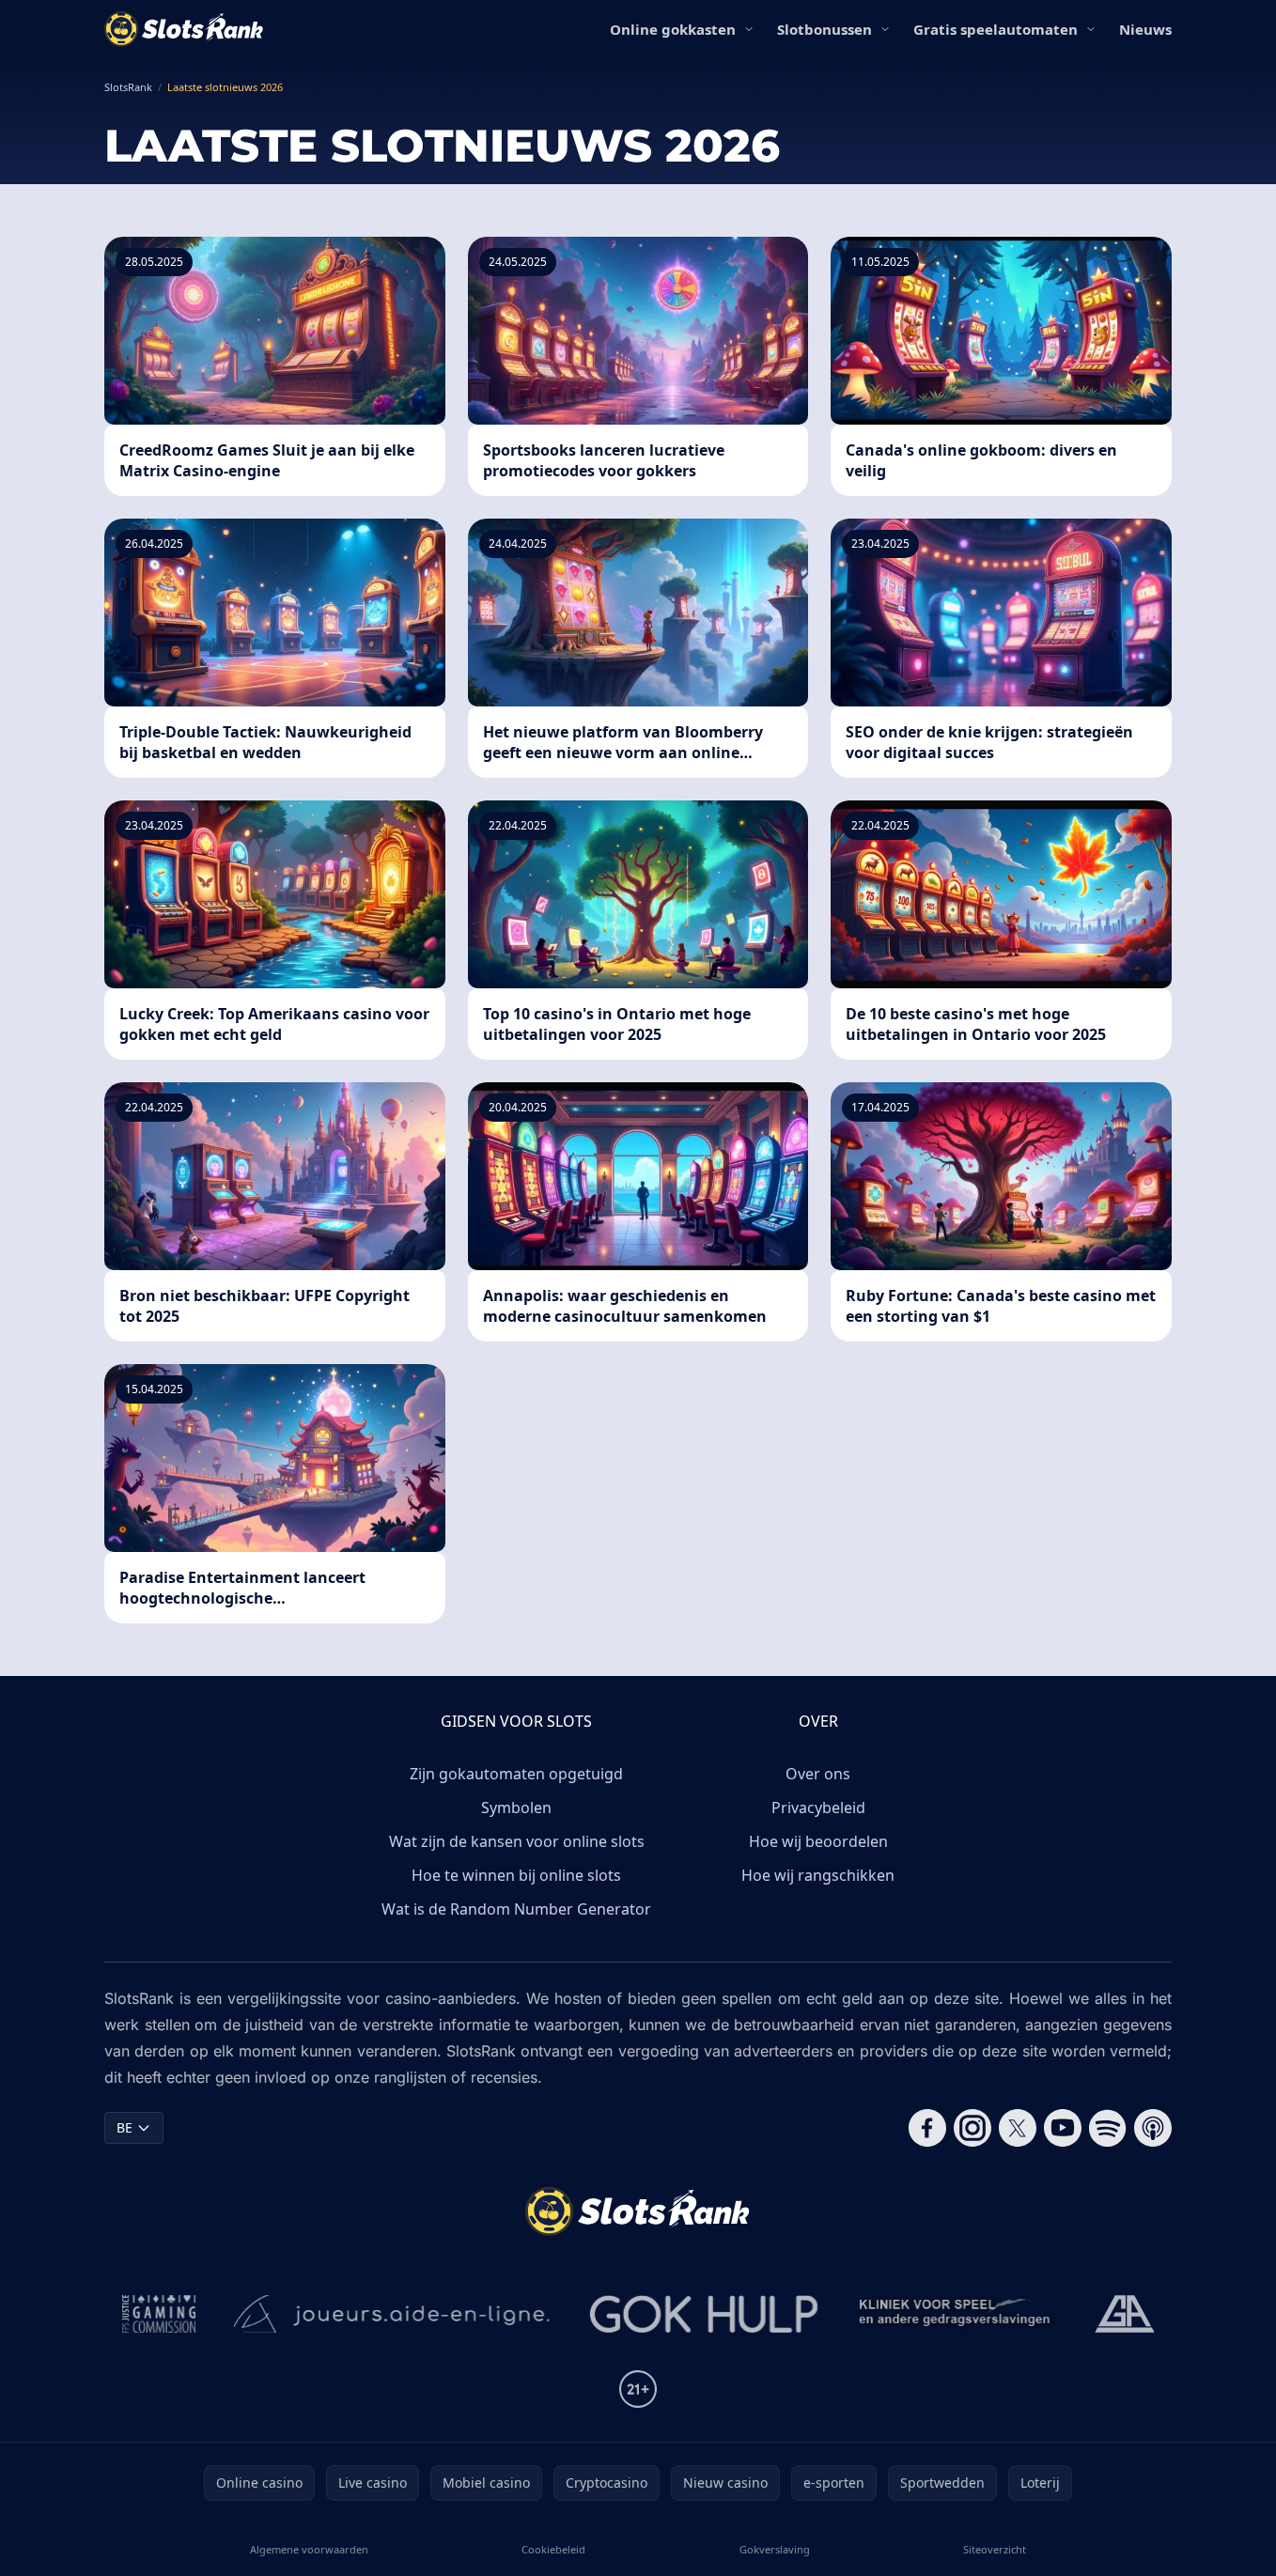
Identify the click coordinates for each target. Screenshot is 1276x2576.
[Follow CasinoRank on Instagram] (973, 2128)
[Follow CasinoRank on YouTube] (1063, 2128)
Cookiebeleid (553, 2549)
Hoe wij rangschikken (818, 1875)
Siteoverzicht (995, 2549)
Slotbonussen (825, 29)
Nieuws (1145, 29)
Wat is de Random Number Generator (516, 1909)
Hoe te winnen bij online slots (516, 1875)
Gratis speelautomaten (996, 29)
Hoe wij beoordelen (818, 1841)
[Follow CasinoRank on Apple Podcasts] (1153, 2128)
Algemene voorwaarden (309, 2549)
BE (124, 2127)
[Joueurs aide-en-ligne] (393, 2314)
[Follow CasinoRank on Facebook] (927, 2128)
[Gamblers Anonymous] (1125, 2314)
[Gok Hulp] (704, 2314)
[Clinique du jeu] (957, 2314)
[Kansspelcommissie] (159, 2314)
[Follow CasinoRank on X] (1018, 2128)
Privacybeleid (818, 1808)
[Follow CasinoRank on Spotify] (1108, 2128)
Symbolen (516, 1808)
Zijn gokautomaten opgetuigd (516, 1774)
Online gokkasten (673, 29)
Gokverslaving (775, 2549)
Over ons (818, 1774)
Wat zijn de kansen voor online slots (517, 1841)
